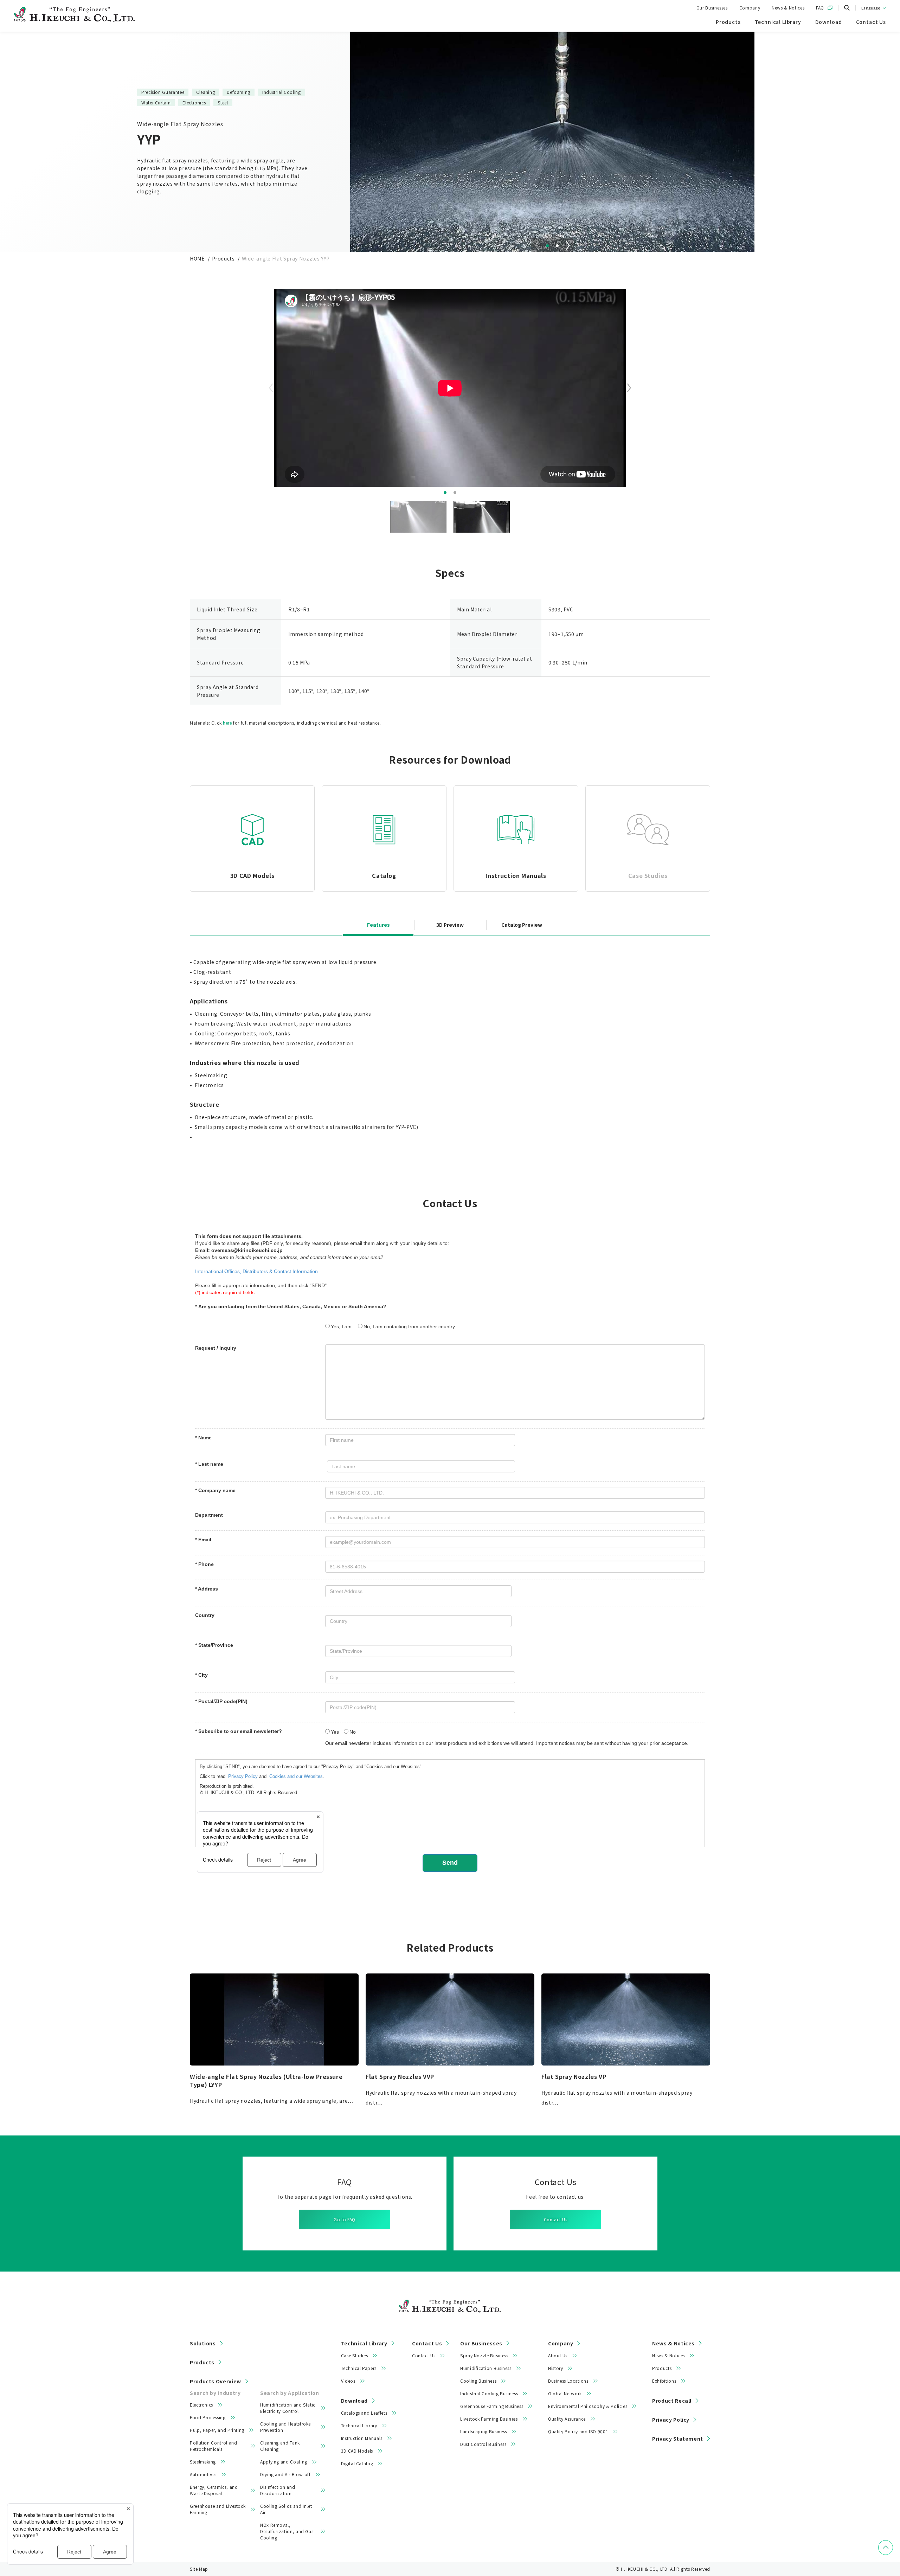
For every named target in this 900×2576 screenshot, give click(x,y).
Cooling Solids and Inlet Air (286, 2509)
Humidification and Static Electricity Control (288, 2408)
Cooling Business (478, 2381)
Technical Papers (359, 2368)
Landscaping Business (484, 2431)
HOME (197, 258)
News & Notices (788, 8)
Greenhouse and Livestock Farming (218, 2509)
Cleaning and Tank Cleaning (280, 2446)
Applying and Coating (284, 2462)
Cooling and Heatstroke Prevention (285, 2427)
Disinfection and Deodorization (278, 2490)
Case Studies (355, 2355)
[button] (547, 246)
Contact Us (555, 2219)
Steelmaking (203, 2462)
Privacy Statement (678, 2439)
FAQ (820, 8)
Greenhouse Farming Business (492, 2406)
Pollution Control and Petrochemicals (213, 2446)
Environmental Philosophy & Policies (588, 2406)
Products (223, 258)
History (555, 2368)
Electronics (201, 2405)
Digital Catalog (357, 2463)
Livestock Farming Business (489, 2419)
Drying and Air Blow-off (285, 2474)
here (227, 723)
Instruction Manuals (362, 2438)
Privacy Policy (671, 2420)
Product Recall (672, 2401)
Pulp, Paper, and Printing (217, 2430)
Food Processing (208, 2417)
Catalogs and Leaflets (364, 2413)
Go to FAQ (345, 2219)
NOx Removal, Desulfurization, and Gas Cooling (287, 2531)
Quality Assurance (567, 2419)
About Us (558, 2355)
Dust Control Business (483, 2444)
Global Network (565, 2393)
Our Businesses (712, 8)
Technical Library (364, 2343)
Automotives (203, 2474)
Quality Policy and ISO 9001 (578, 2431)
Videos (348, 2381)
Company (750, 8)
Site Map (199, 2569)
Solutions (203, 2343)
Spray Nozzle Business (484, 2355)
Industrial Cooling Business (489, 2393)
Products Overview (216, 2381)
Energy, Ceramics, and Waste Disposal (214, 2490)
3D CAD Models (357, 2451)
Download (354, 2401)
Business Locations (568, 2381)
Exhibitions (664, 2381)
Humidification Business (486, 2368)
